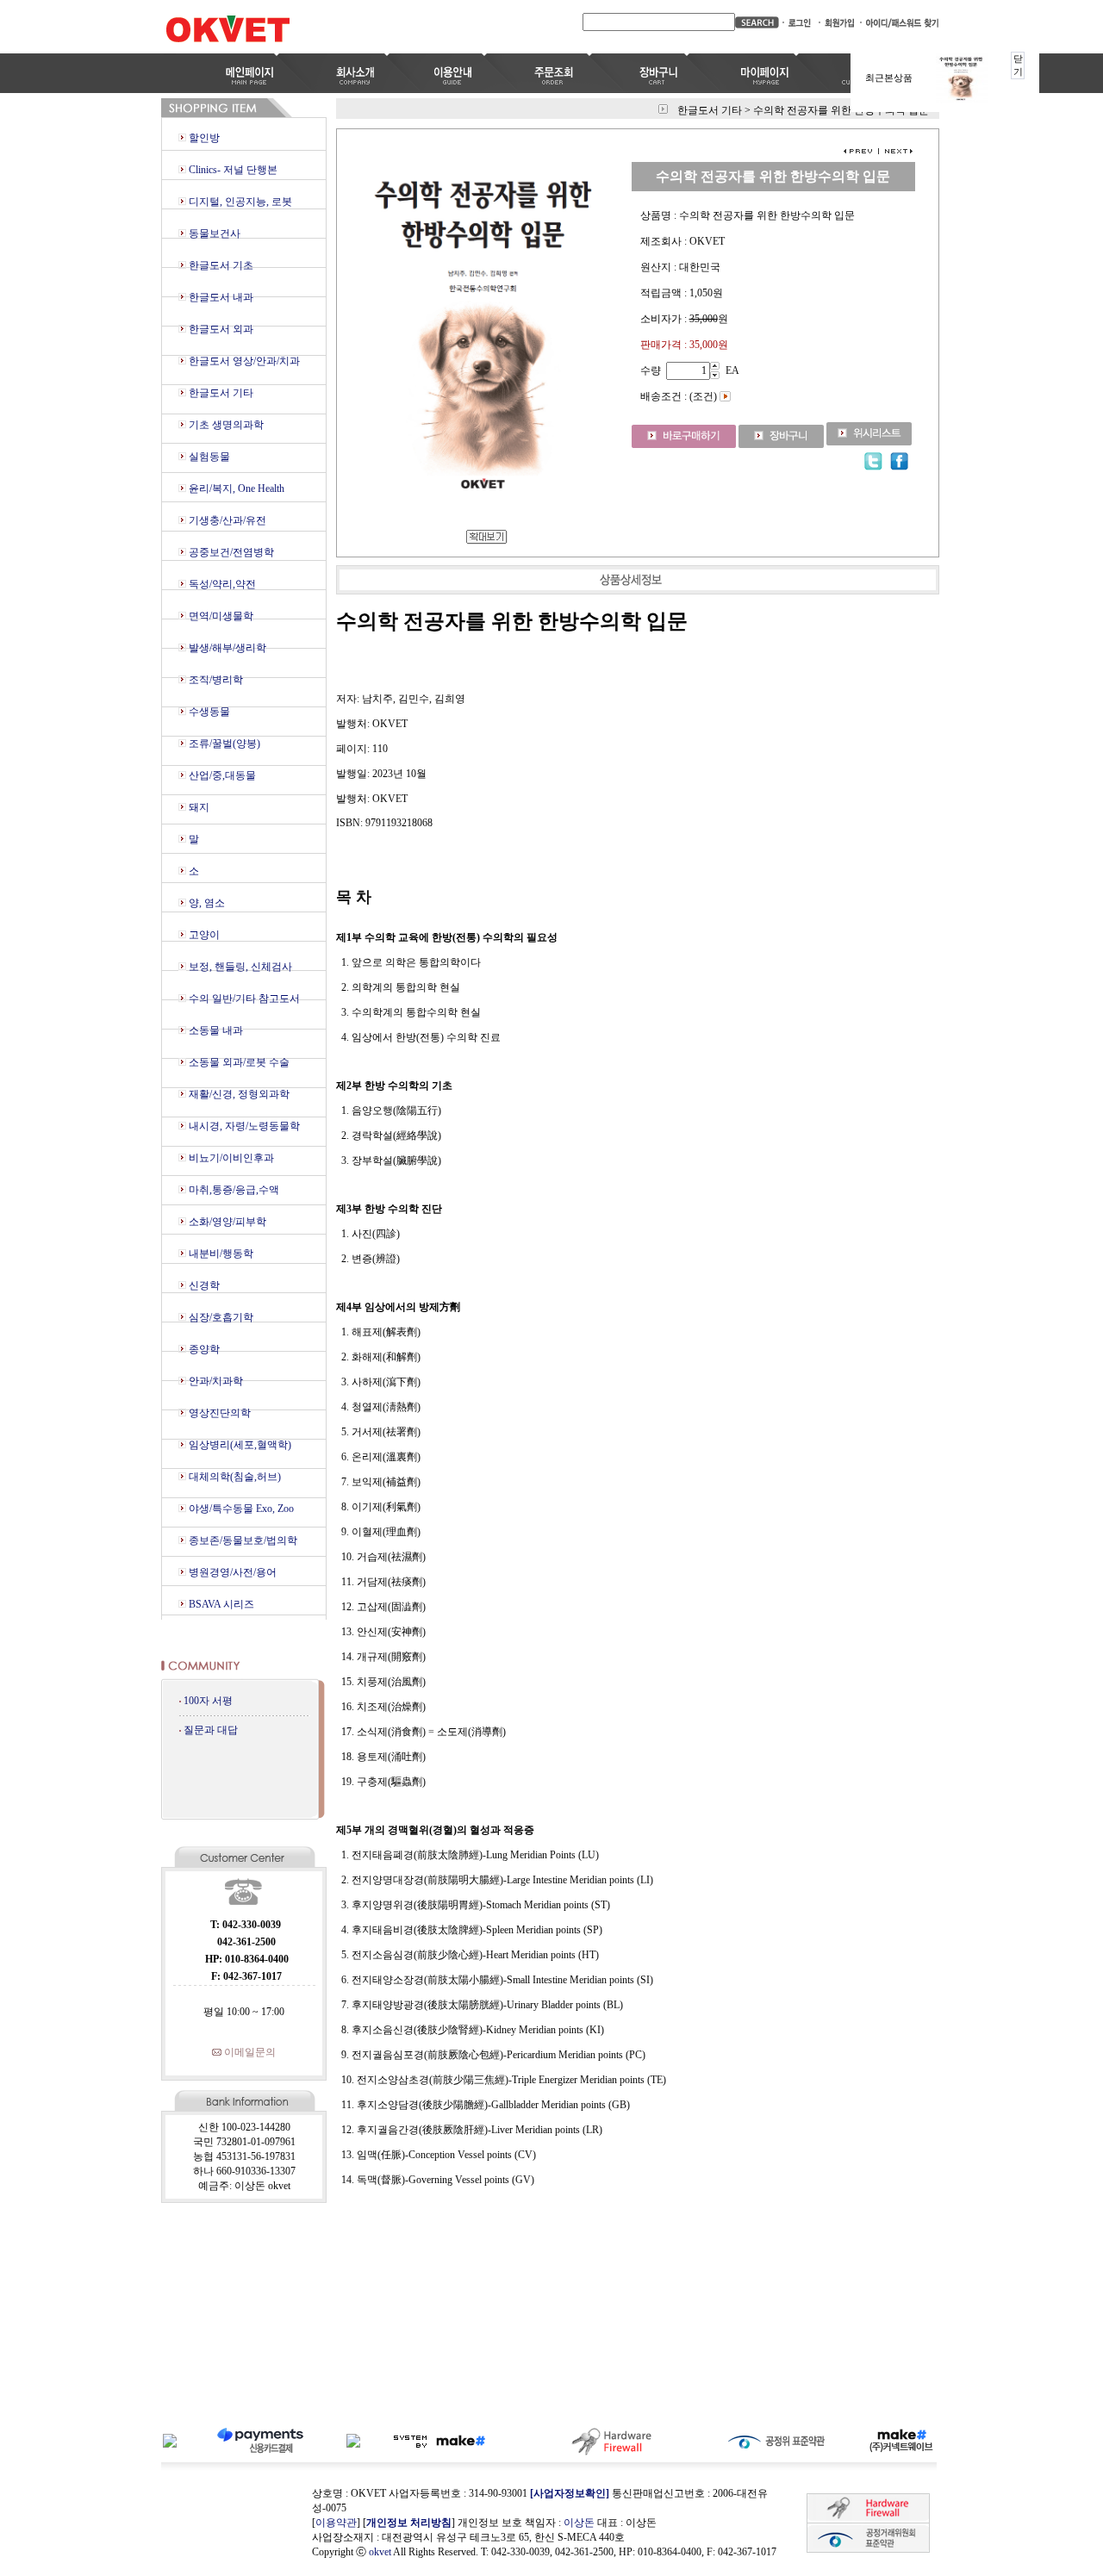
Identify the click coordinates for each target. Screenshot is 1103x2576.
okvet (380, 2552)
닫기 (1018, 65)
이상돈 (579, 2523)
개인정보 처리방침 (409, 2523)
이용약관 (336, 2523)
